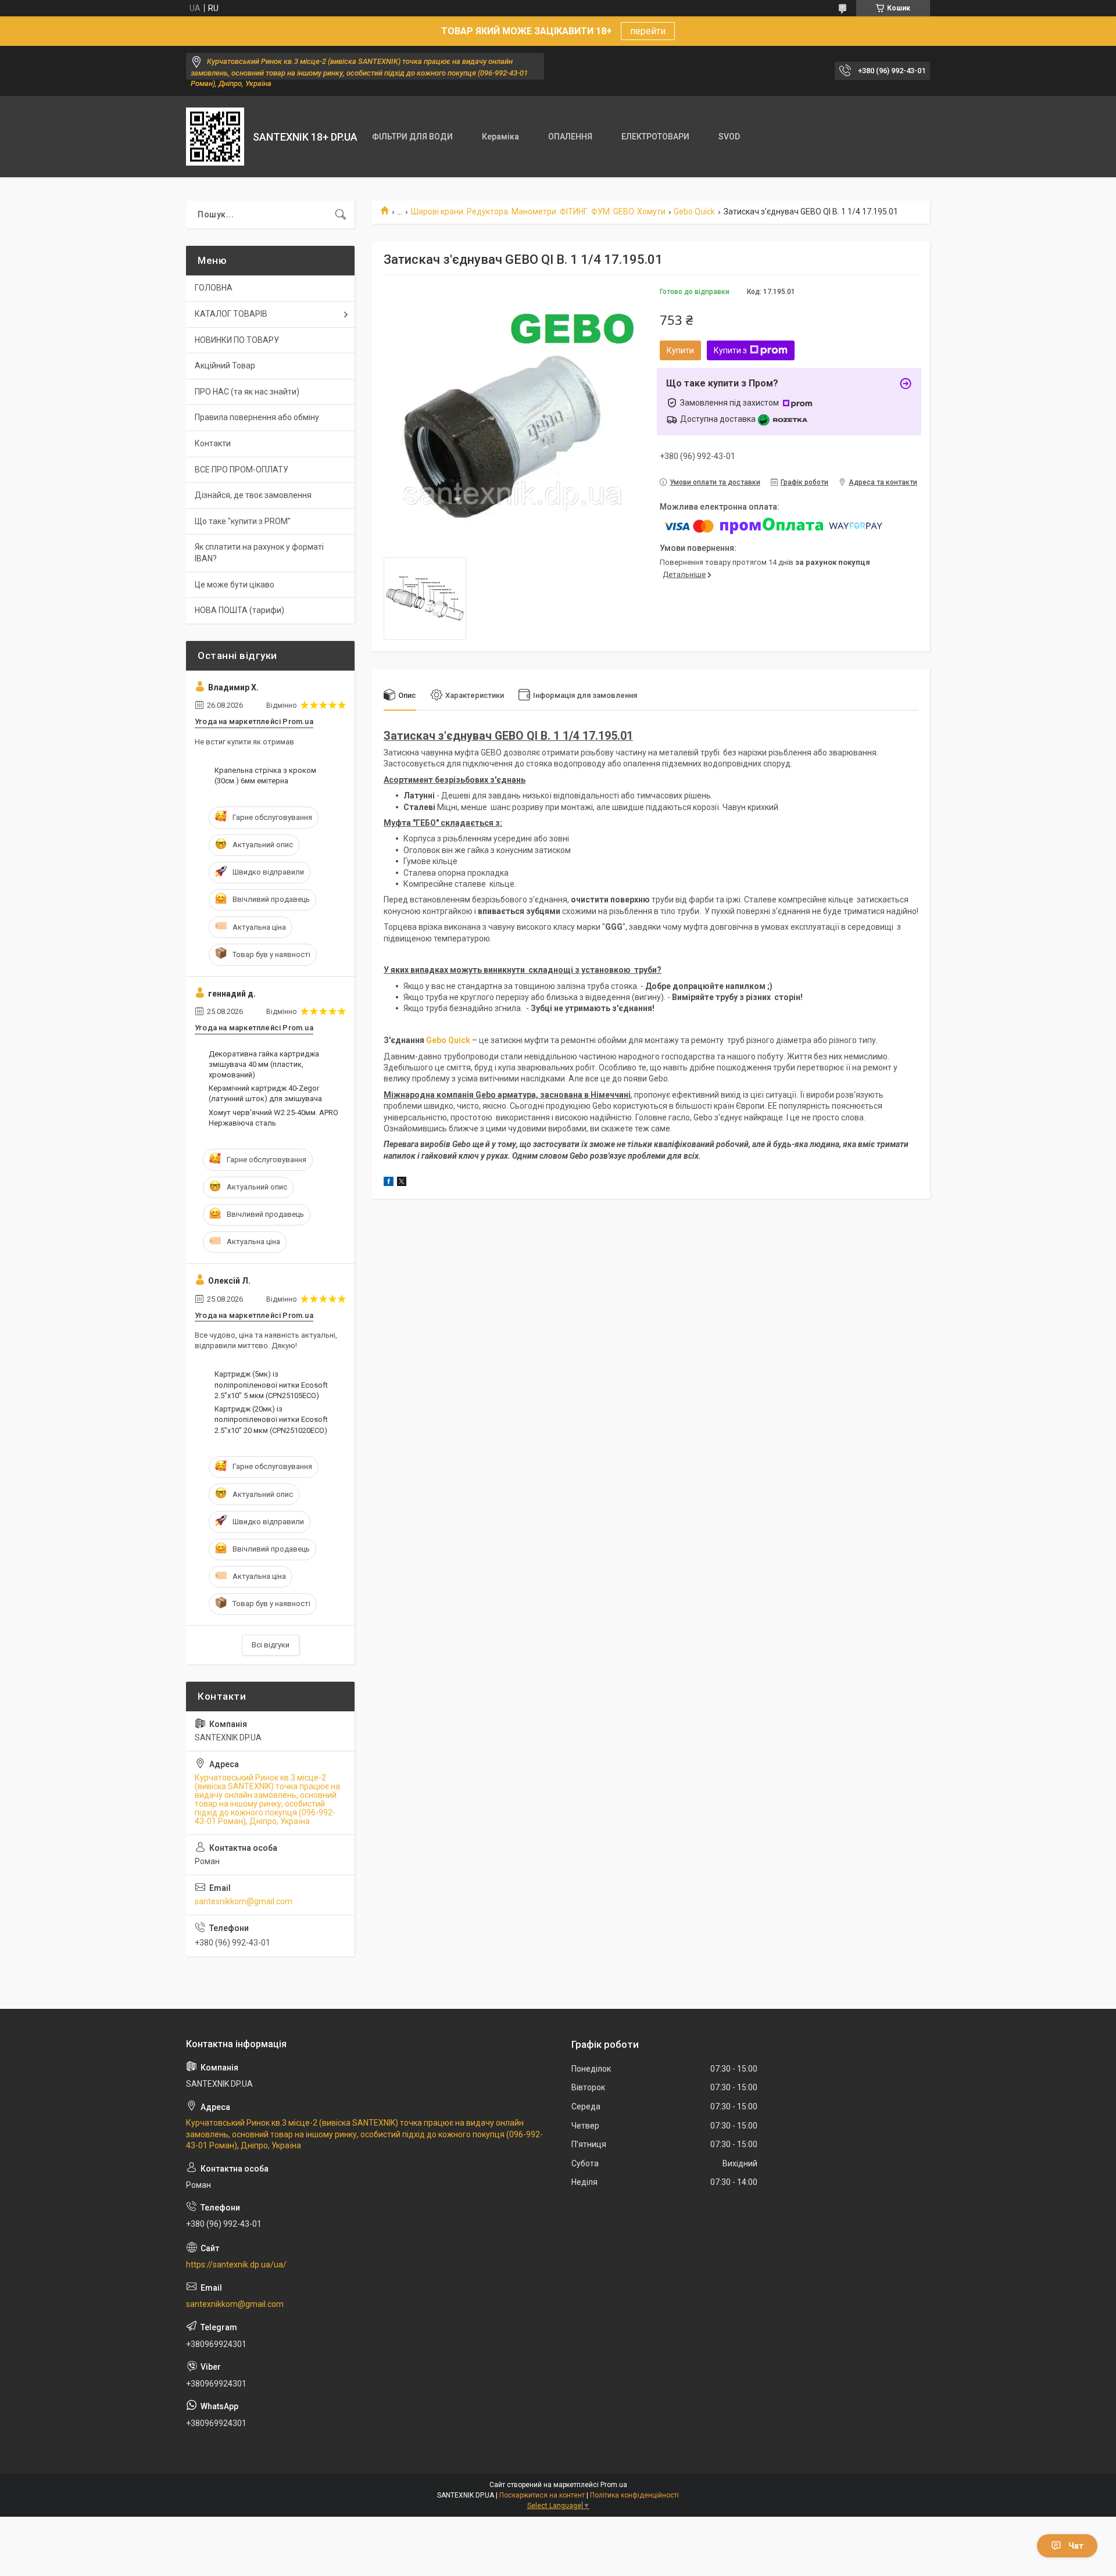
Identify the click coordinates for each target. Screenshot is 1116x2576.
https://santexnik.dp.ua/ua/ (236, 2265)
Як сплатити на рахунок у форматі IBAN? (259, 553)
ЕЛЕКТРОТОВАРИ (655, 137)
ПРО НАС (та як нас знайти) (247, 392)
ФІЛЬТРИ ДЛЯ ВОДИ (412, 137)
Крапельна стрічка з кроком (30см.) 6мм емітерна (265, 775)
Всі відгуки (271, 1645)
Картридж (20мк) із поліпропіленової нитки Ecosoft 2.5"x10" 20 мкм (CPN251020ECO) (271, 1419)
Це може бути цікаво (235, 585)
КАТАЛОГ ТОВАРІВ (231, 314)
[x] (402, 1183)
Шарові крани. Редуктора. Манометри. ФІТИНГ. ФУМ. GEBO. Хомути (538, 212)
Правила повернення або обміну (257, 417)
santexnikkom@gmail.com (244, 1901)
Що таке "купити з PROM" (243, 521)
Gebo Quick (694, 212)
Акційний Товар (225, 366)
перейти (648, 31)
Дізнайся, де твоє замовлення (253, 495)
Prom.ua (614, 2485)
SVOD (729, 137)
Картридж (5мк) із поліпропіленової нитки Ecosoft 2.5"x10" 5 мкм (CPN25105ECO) (271, 1384)
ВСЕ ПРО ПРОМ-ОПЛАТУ (242, 470)
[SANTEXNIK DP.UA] (215, 137)
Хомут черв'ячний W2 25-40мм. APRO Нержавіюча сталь (273, 1118)
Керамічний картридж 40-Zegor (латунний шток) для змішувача (265, 1093)
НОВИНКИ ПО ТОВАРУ (237, 340)
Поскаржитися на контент (542, 2495)
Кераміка (500, 137)
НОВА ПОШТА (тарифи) (239, 610)
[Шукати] (341, 214)
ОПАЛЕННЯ (570, 137)
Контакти (213, 443)
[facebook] (389, 1183)
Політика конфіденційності (634, 2495)
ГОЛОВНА (214, 288)
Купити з (730, 350)
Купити (680, 350)
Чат (1076, 2546)
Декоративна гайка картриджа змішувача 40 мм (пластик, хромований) (264, 1064)
